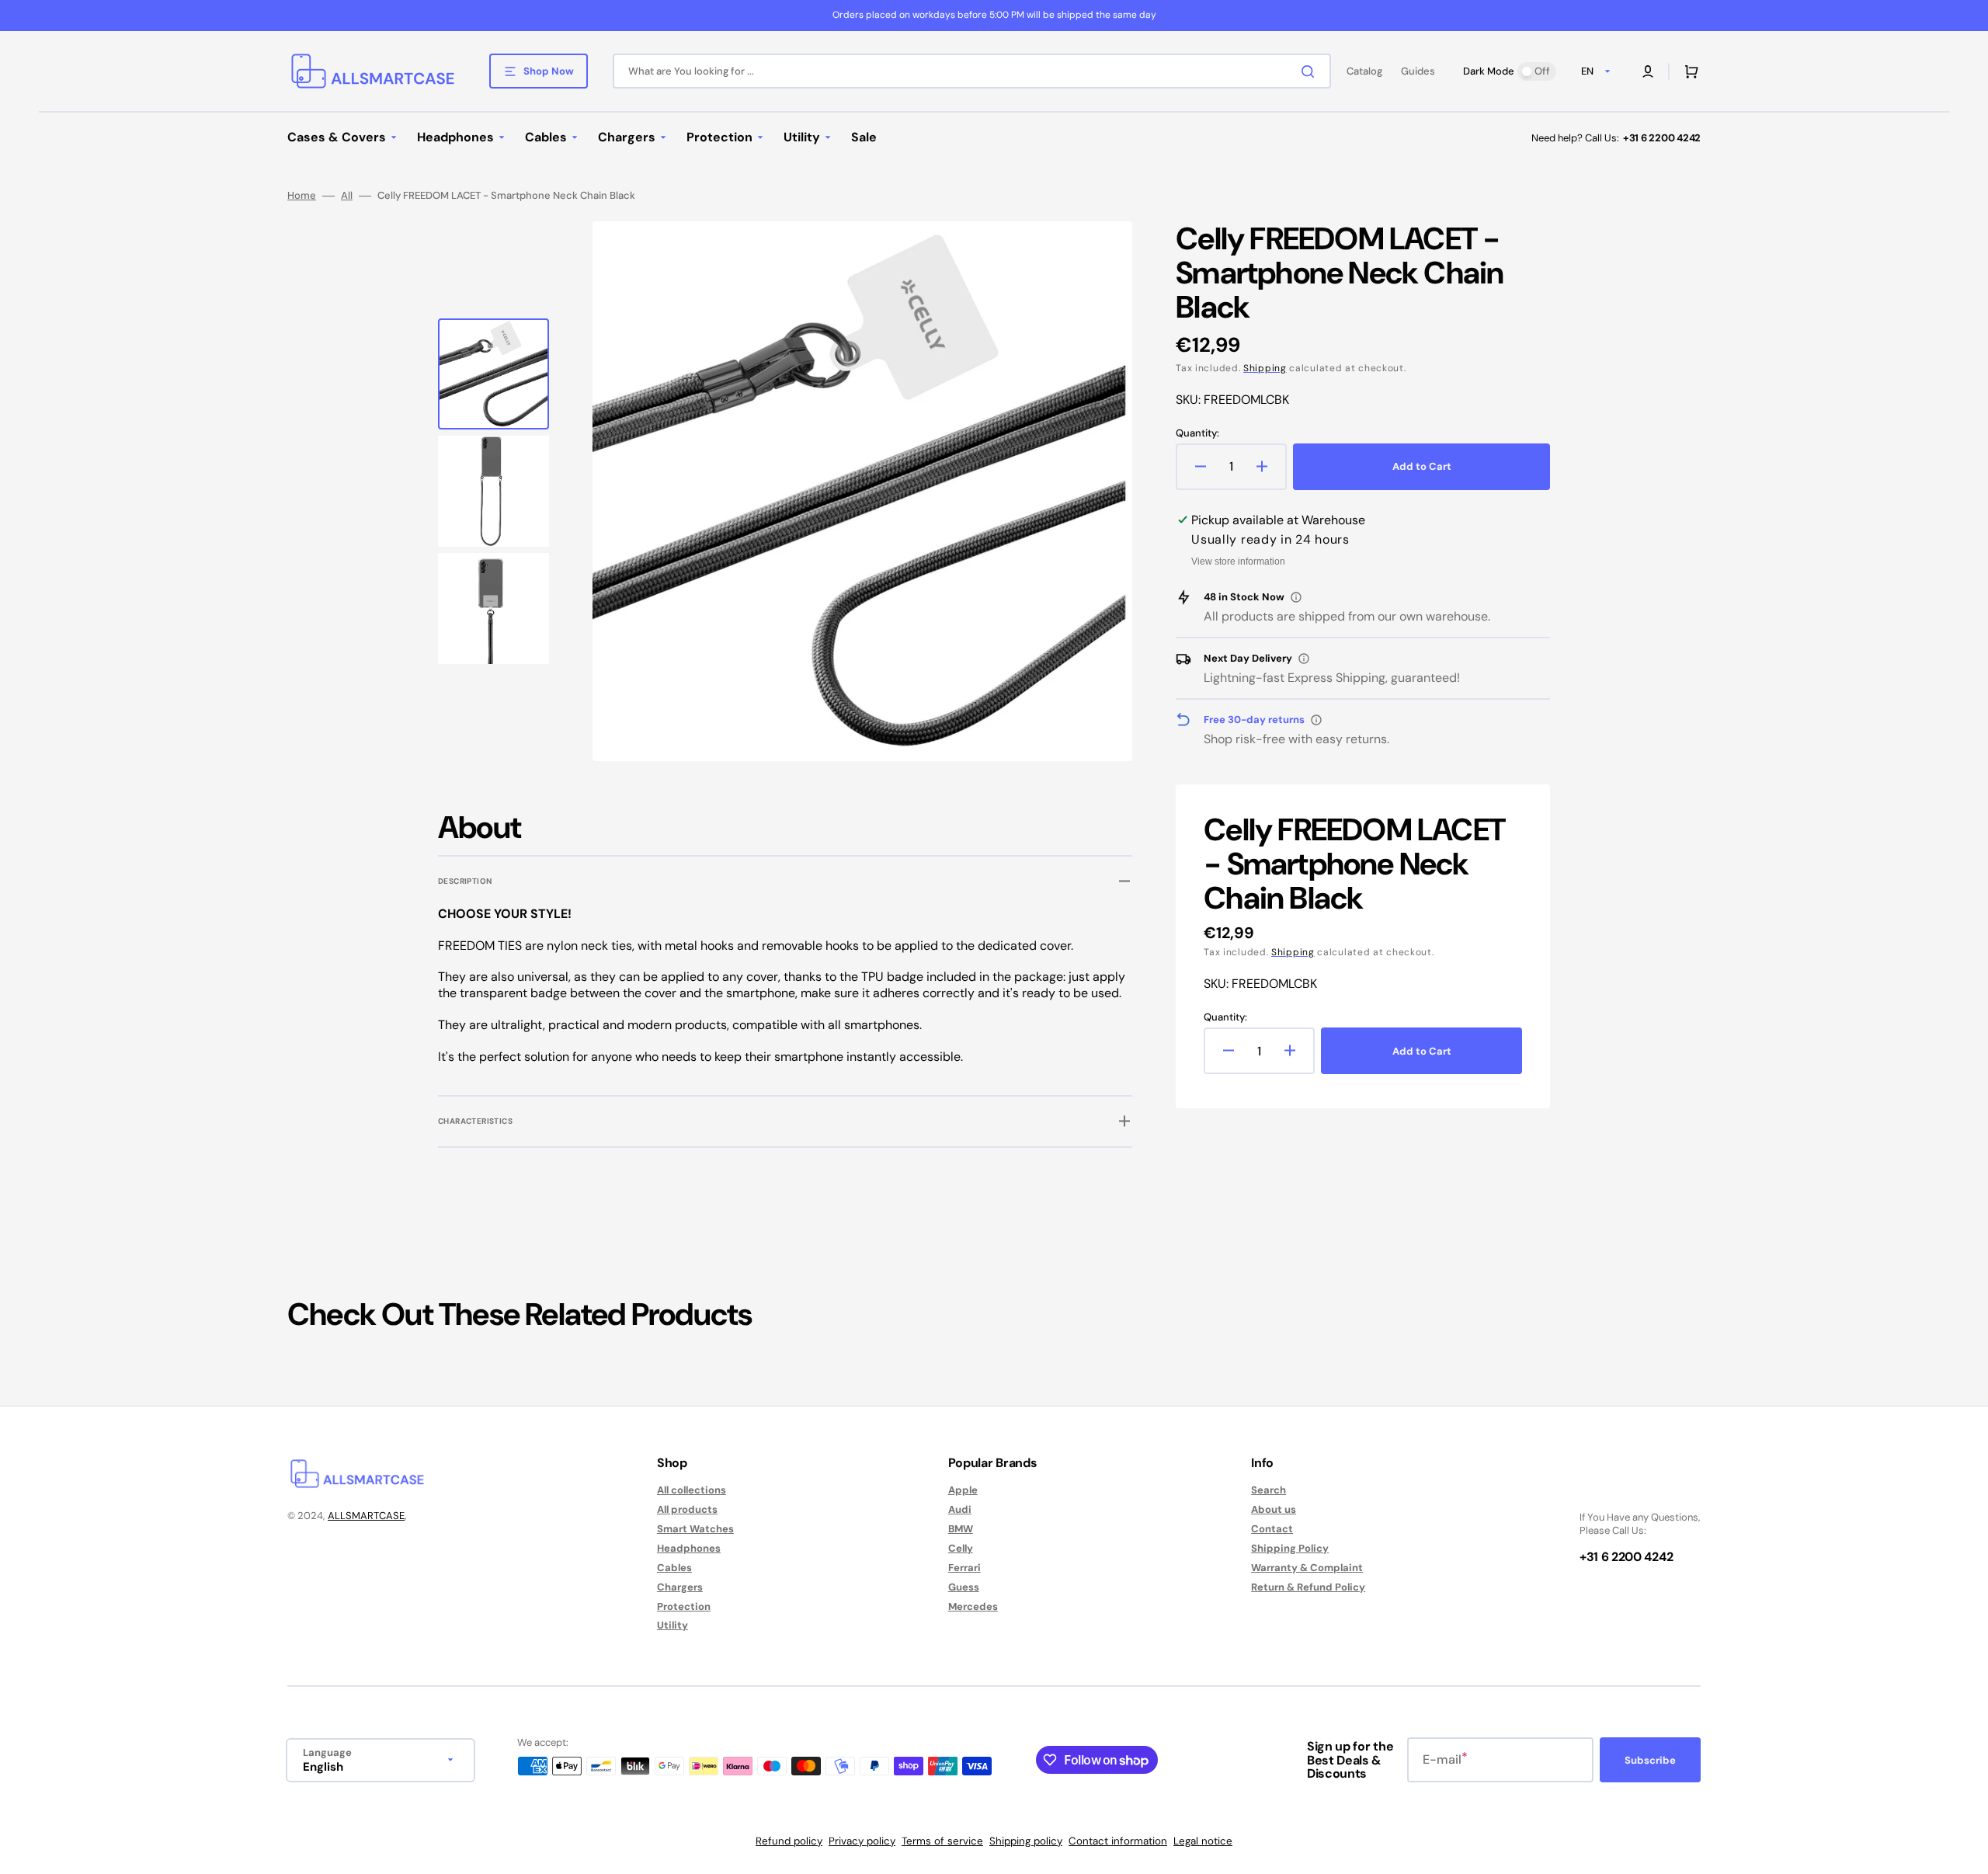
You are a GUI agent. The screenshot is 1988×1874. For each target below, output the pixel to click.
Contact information (1118, 1841)
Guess (964, 1587)
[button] (1648, 71)
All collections (692, 1490)
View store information (1238, 562)
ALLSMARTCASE (366, 1516)
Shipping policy (1026, 1841)
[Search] (1311, 71)
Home (302, 196)
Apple (963, 1490)
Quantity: (1197, 433)
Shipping (1265, 368)
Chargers (680, 1587)
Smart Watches (695, 1529)
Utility (673, 1625)
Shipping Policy (1290, 1548)
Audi (960, 1509)
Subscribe (1650, 1760)
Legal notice (1203, 1841)
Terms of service (942, 1841)
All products (687, 1509)
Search (1269, 1490)
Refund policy (789, 1841)
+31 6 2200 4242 (1662, 138)
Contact (1272, 1529)
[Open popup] (1296, 597)
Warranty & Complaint (1307, 1568)
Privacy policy (862, 1841)
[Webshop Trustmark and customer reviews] (1626, 1492)
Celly (961, 1548)
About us (1274, 1509)
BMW (961, 1529)
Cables (674, 1568)
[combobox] (972, 71)
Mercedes (973, 1606)
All (347, 196)
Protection (684, 1606)
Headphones (689, 1548)
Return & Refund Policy (1308, 1587)
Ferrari (964, 1568)
